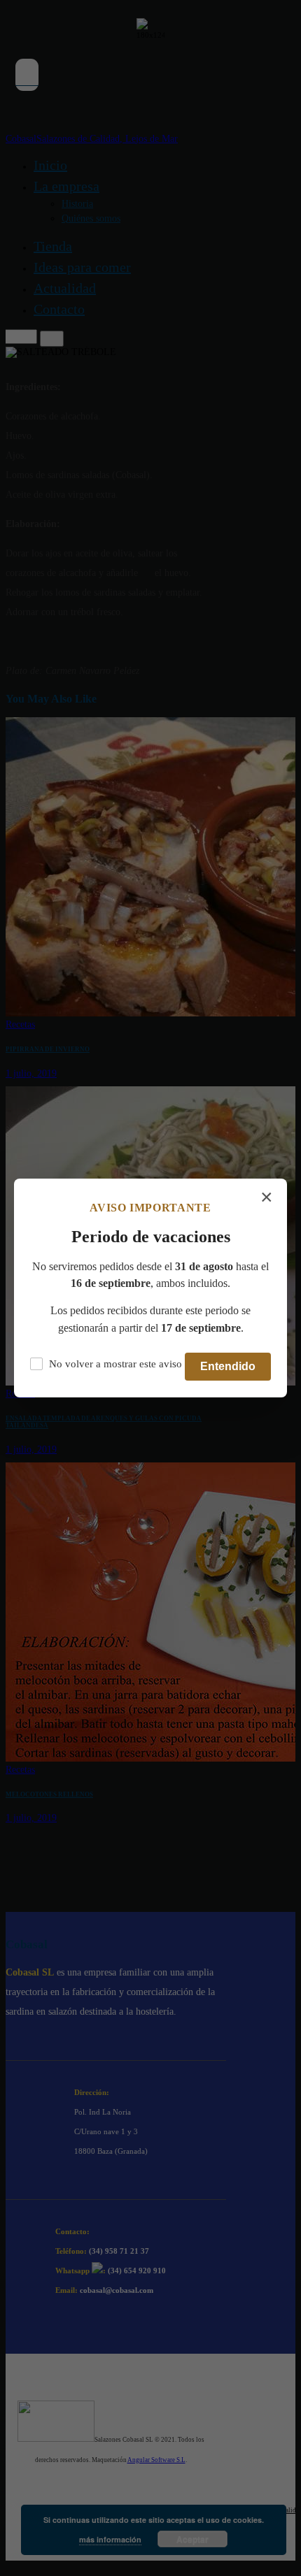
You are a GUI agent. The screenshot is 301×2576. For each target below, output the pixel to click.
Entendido (228, 1366)
